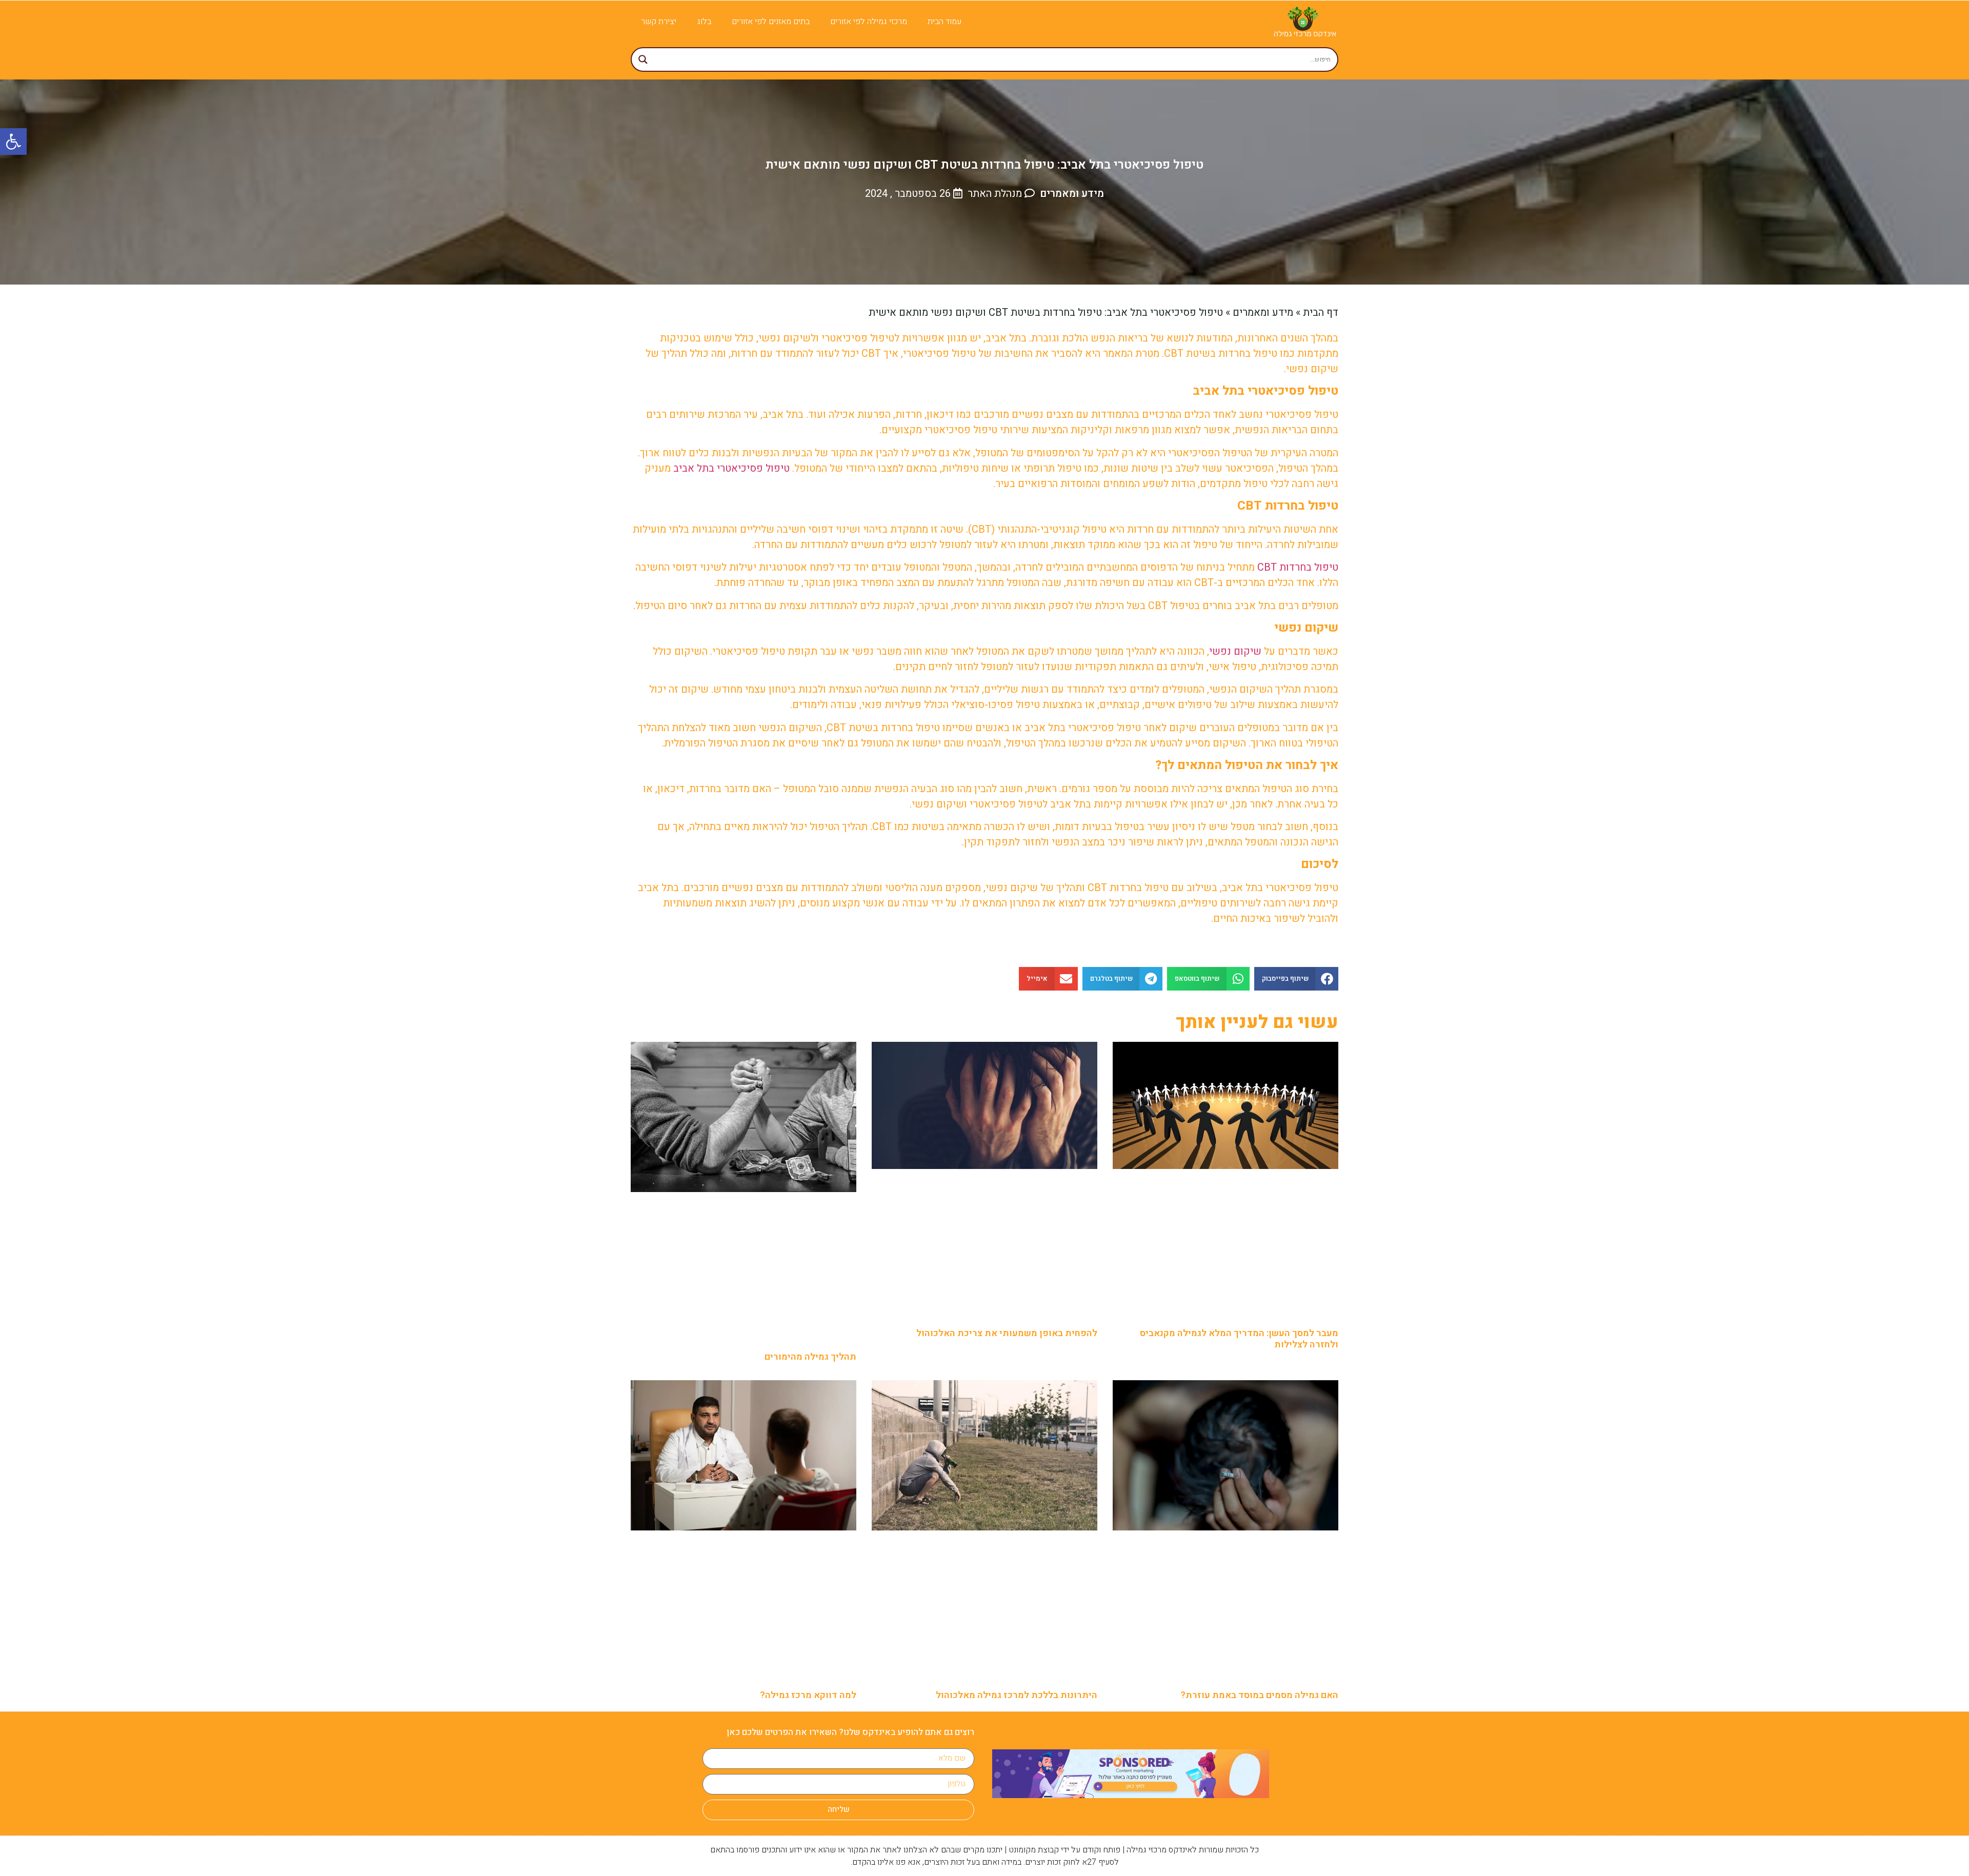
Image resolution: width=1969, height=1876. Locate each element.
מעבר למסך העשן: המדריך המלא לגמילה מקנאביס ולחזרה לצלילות (1239, 1339)
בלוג (704, 22)
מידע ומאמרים (1072, 194)
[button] (1297, 979)
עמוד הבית (945, 22)
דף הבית (1321, 312)
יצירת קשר (659, 22)
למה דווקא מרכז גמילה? (808, 1695)
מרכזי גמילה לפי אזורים (869, 22)
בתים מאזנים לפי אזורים (771, 22)
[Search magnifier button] (643, 59)
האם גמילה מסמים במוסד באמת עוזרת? (1259, 1695)
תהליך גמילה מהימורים (810, 1357)
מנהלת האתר (995, 194)
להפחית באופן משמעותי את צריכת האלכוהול (1007, 1333)
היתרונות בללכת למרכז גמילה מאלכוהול (1017, 1695)
